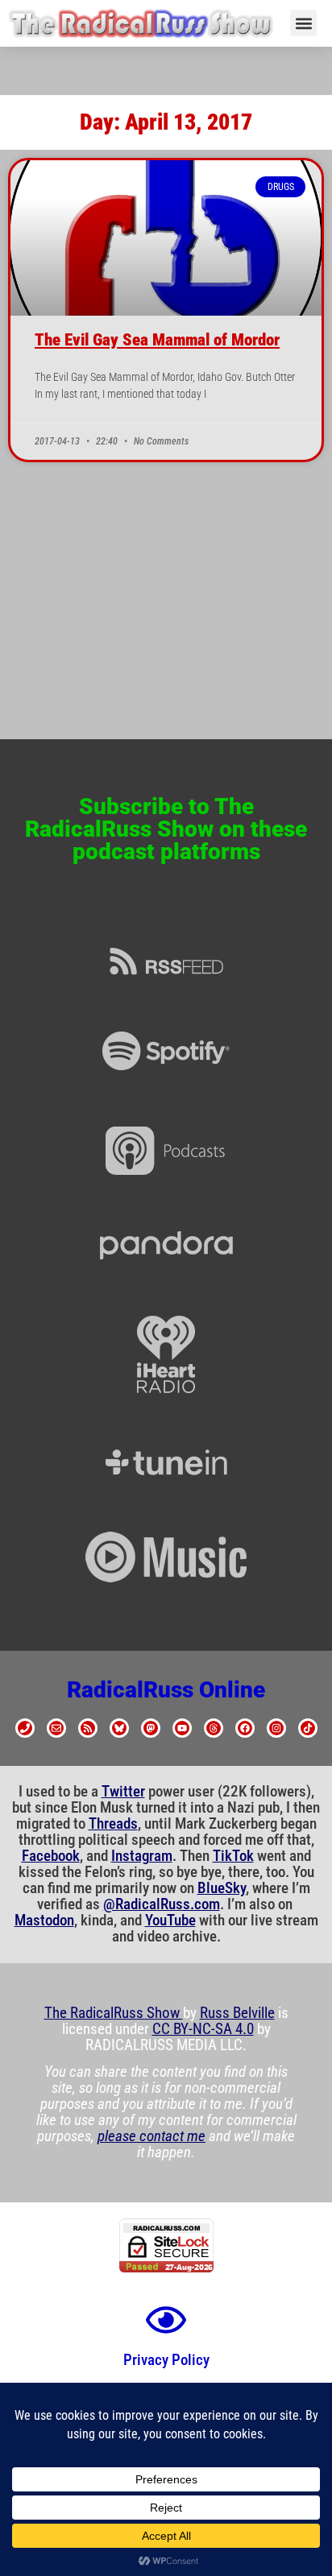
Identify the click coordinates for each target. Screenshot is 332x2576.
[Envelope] (56, 1728)
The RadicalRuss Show (114, 2013)
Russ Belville (237, 2013)
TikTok (233, 1856)
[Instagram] (276, 1728)
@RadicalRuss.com (162, 1904)
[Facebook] (245, 1728)
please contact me (151, 2136)
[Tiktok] (308, 1728)
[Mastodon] (151, 1728)
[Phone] (25, 1728)
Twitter (123, 1792)
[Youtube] (182, 1728)
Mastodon (44, 1921)
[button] (303, 23)
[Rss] (88, 1728)
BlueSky (222, 1888)
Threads (113, 1824)
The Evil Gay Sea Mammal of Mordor (157, 340)
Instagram (142, 1856)
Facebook (51, 1856)
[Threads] (214, 1728)
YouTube (170, 1921)
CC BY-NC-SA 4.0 (203, 2029)
